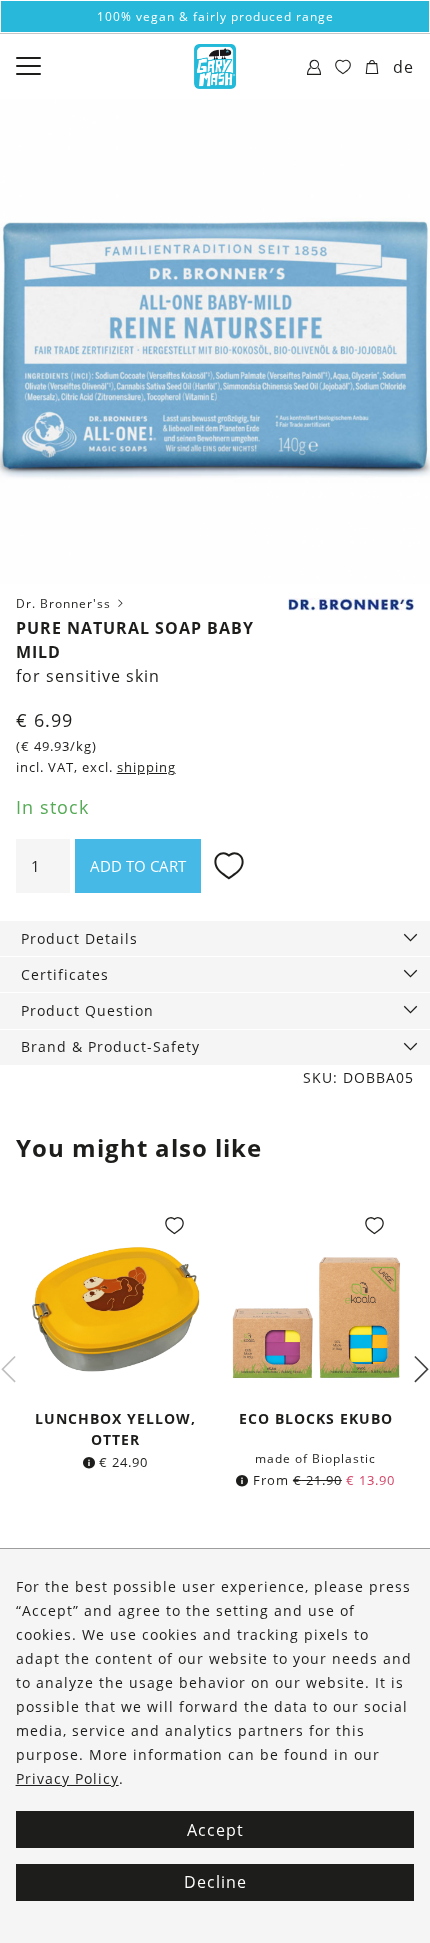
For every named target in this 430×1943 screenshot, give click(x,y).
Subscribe (215, 1154)
